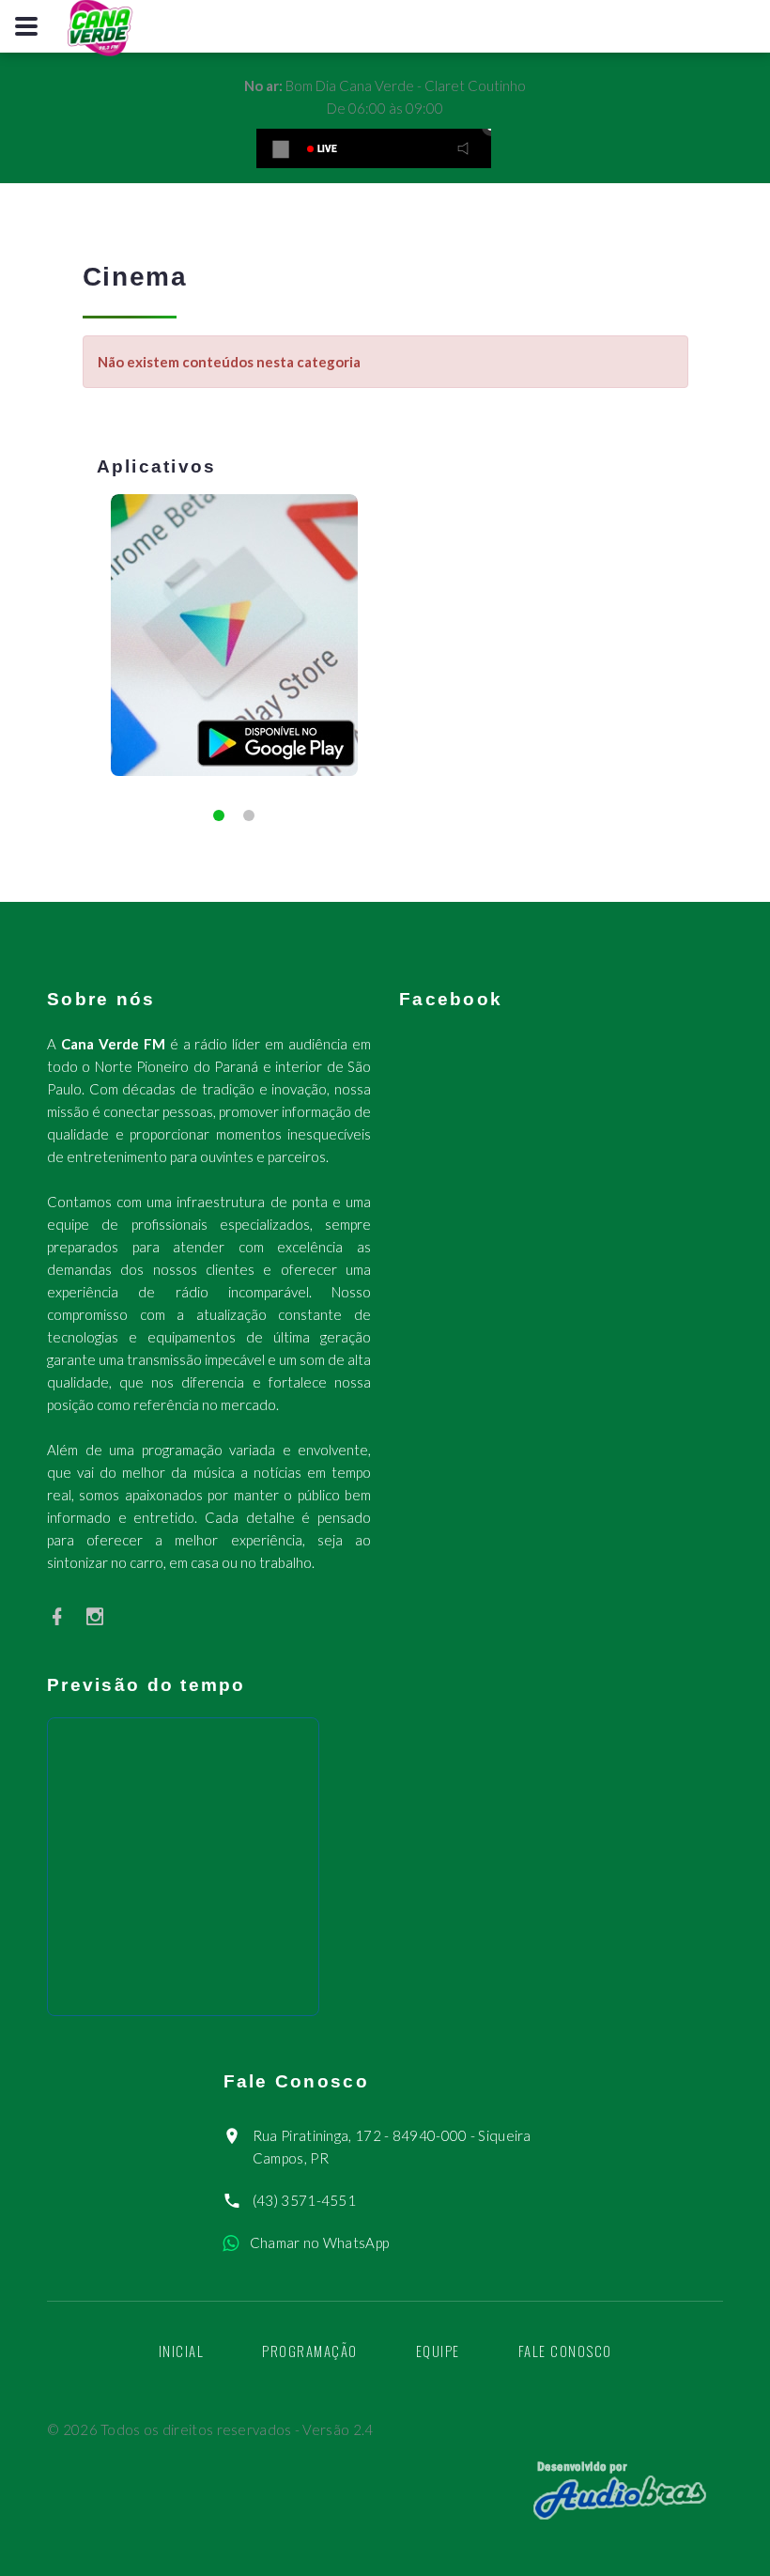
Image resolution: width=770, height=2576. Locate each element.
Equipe (438, 2351)
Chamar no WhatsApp (319, 2242)
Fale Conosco (565, 2351)
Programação (310, 2351)
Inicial (182, 2351)
